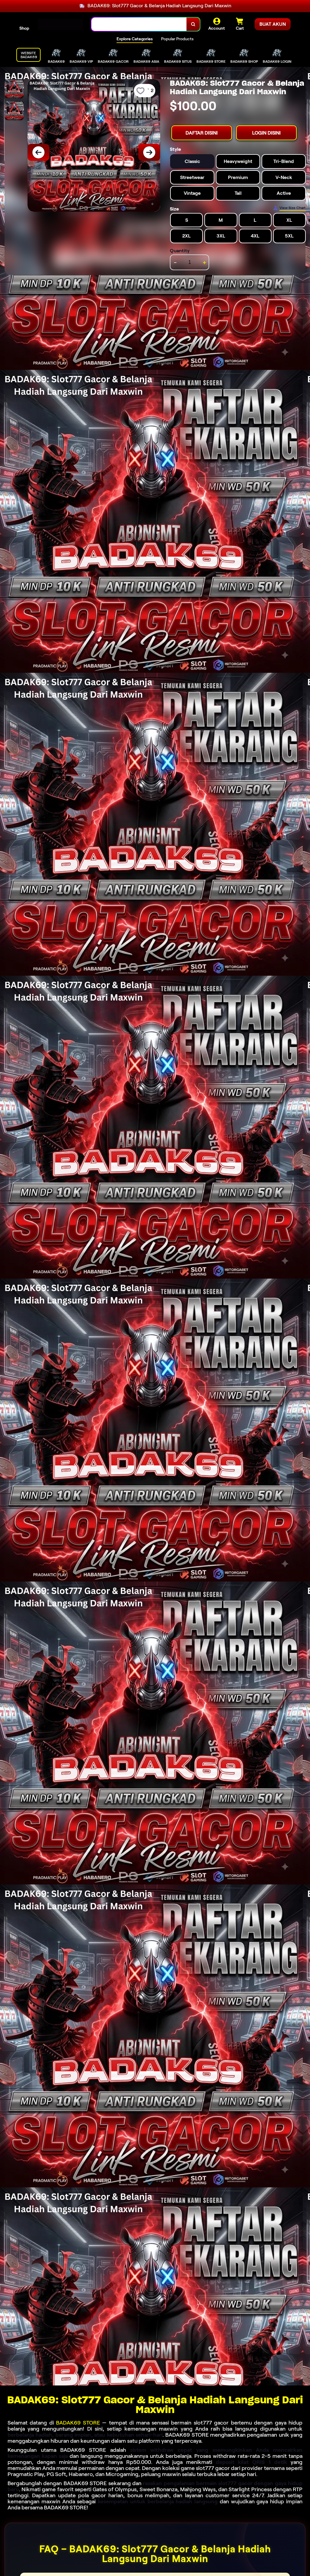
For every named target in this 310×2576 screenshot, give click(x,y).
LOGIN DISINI (266, 133)
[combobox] (139, 24)
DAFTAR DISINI (202, 133)
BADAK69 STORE (78, 2423)
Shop (24, 28)
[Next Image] (149, 152)
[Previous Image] (38, 152)
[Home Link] (60, 24)
